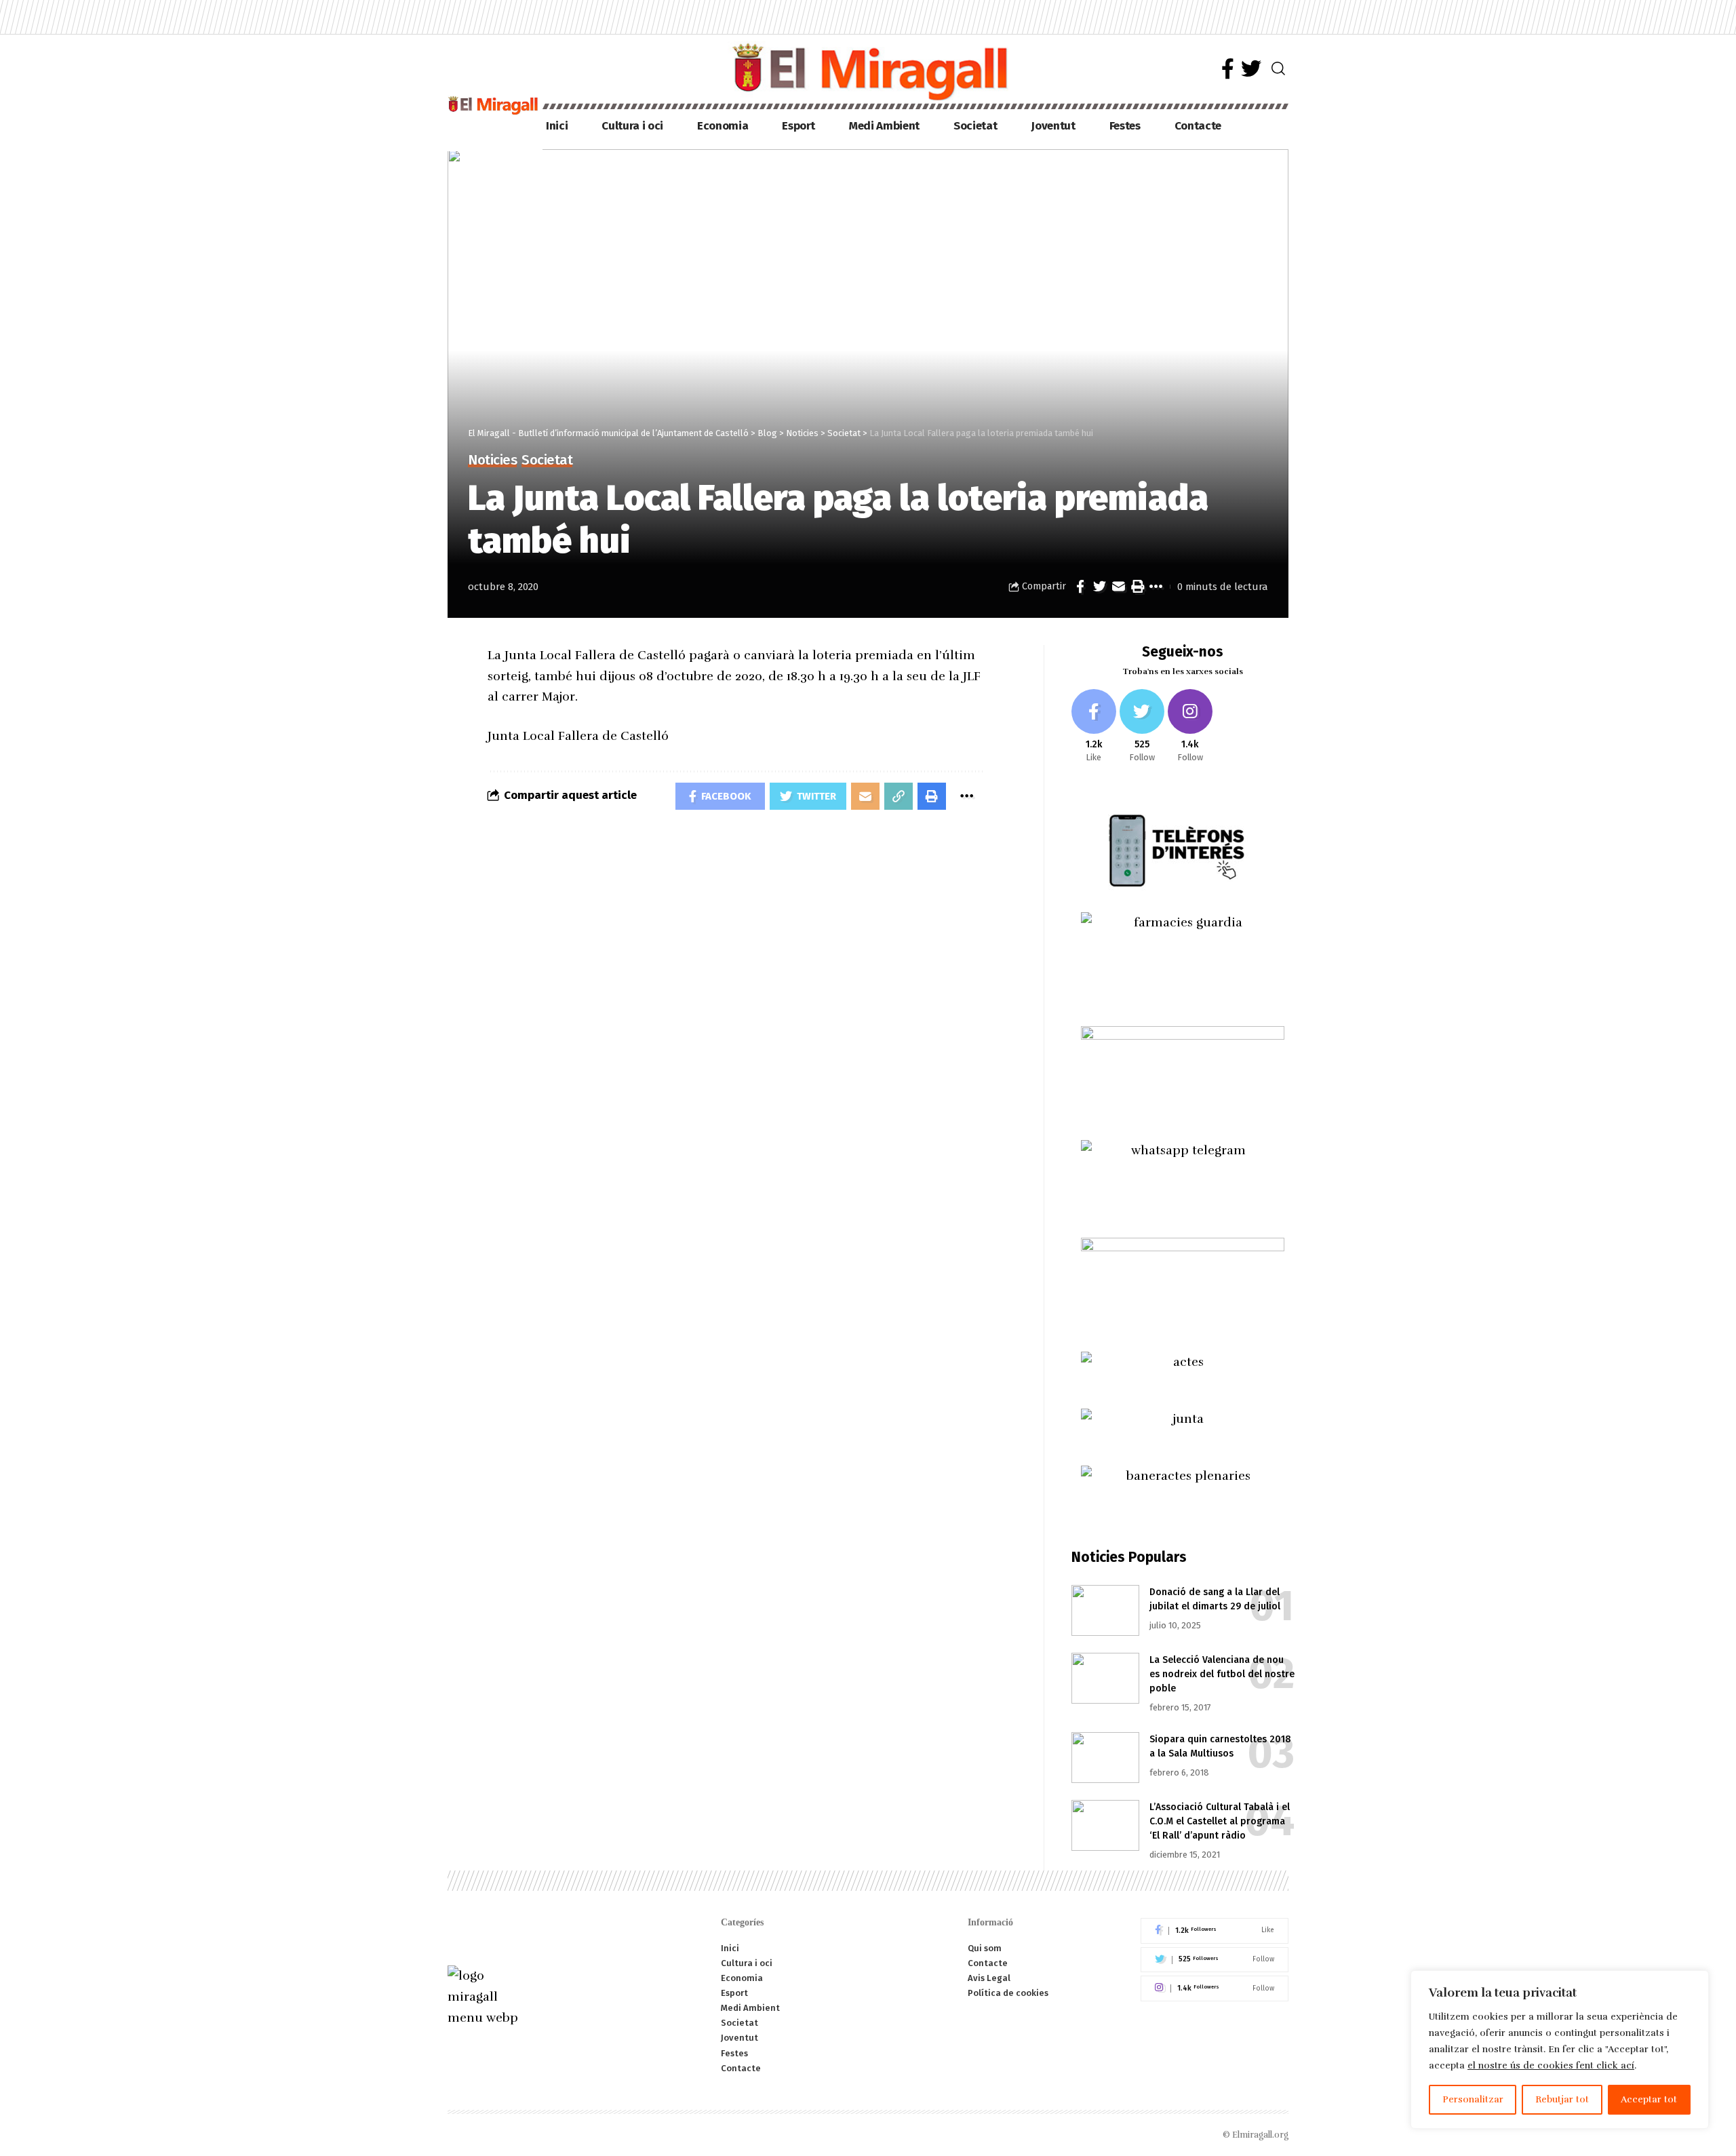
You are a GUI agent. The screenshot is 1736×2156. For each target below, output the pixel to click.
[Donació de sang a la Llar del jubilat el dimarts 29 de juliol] (1105, 1610)
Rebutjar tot (1562, 2099)
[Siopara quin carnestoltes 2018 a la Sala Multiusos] (1105, 1758)
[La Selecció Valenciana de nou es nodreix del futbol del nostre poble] (1105, 1678)
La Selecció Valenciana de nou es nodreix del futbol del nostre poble (1222, 1674)
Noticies (492, 461)
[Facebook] (1228, 69)
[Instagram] (1190, 727)
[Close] (1695, 1982)
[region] (1560, 2050)
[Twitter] (1251, 69)
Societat (547, 461)
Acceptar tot (1649, 2099)
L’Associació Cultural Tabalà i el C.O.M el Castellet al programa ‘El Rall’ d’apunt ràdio (1220, 1821)
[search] (1278, 68)
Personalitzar (1473, 2099)
